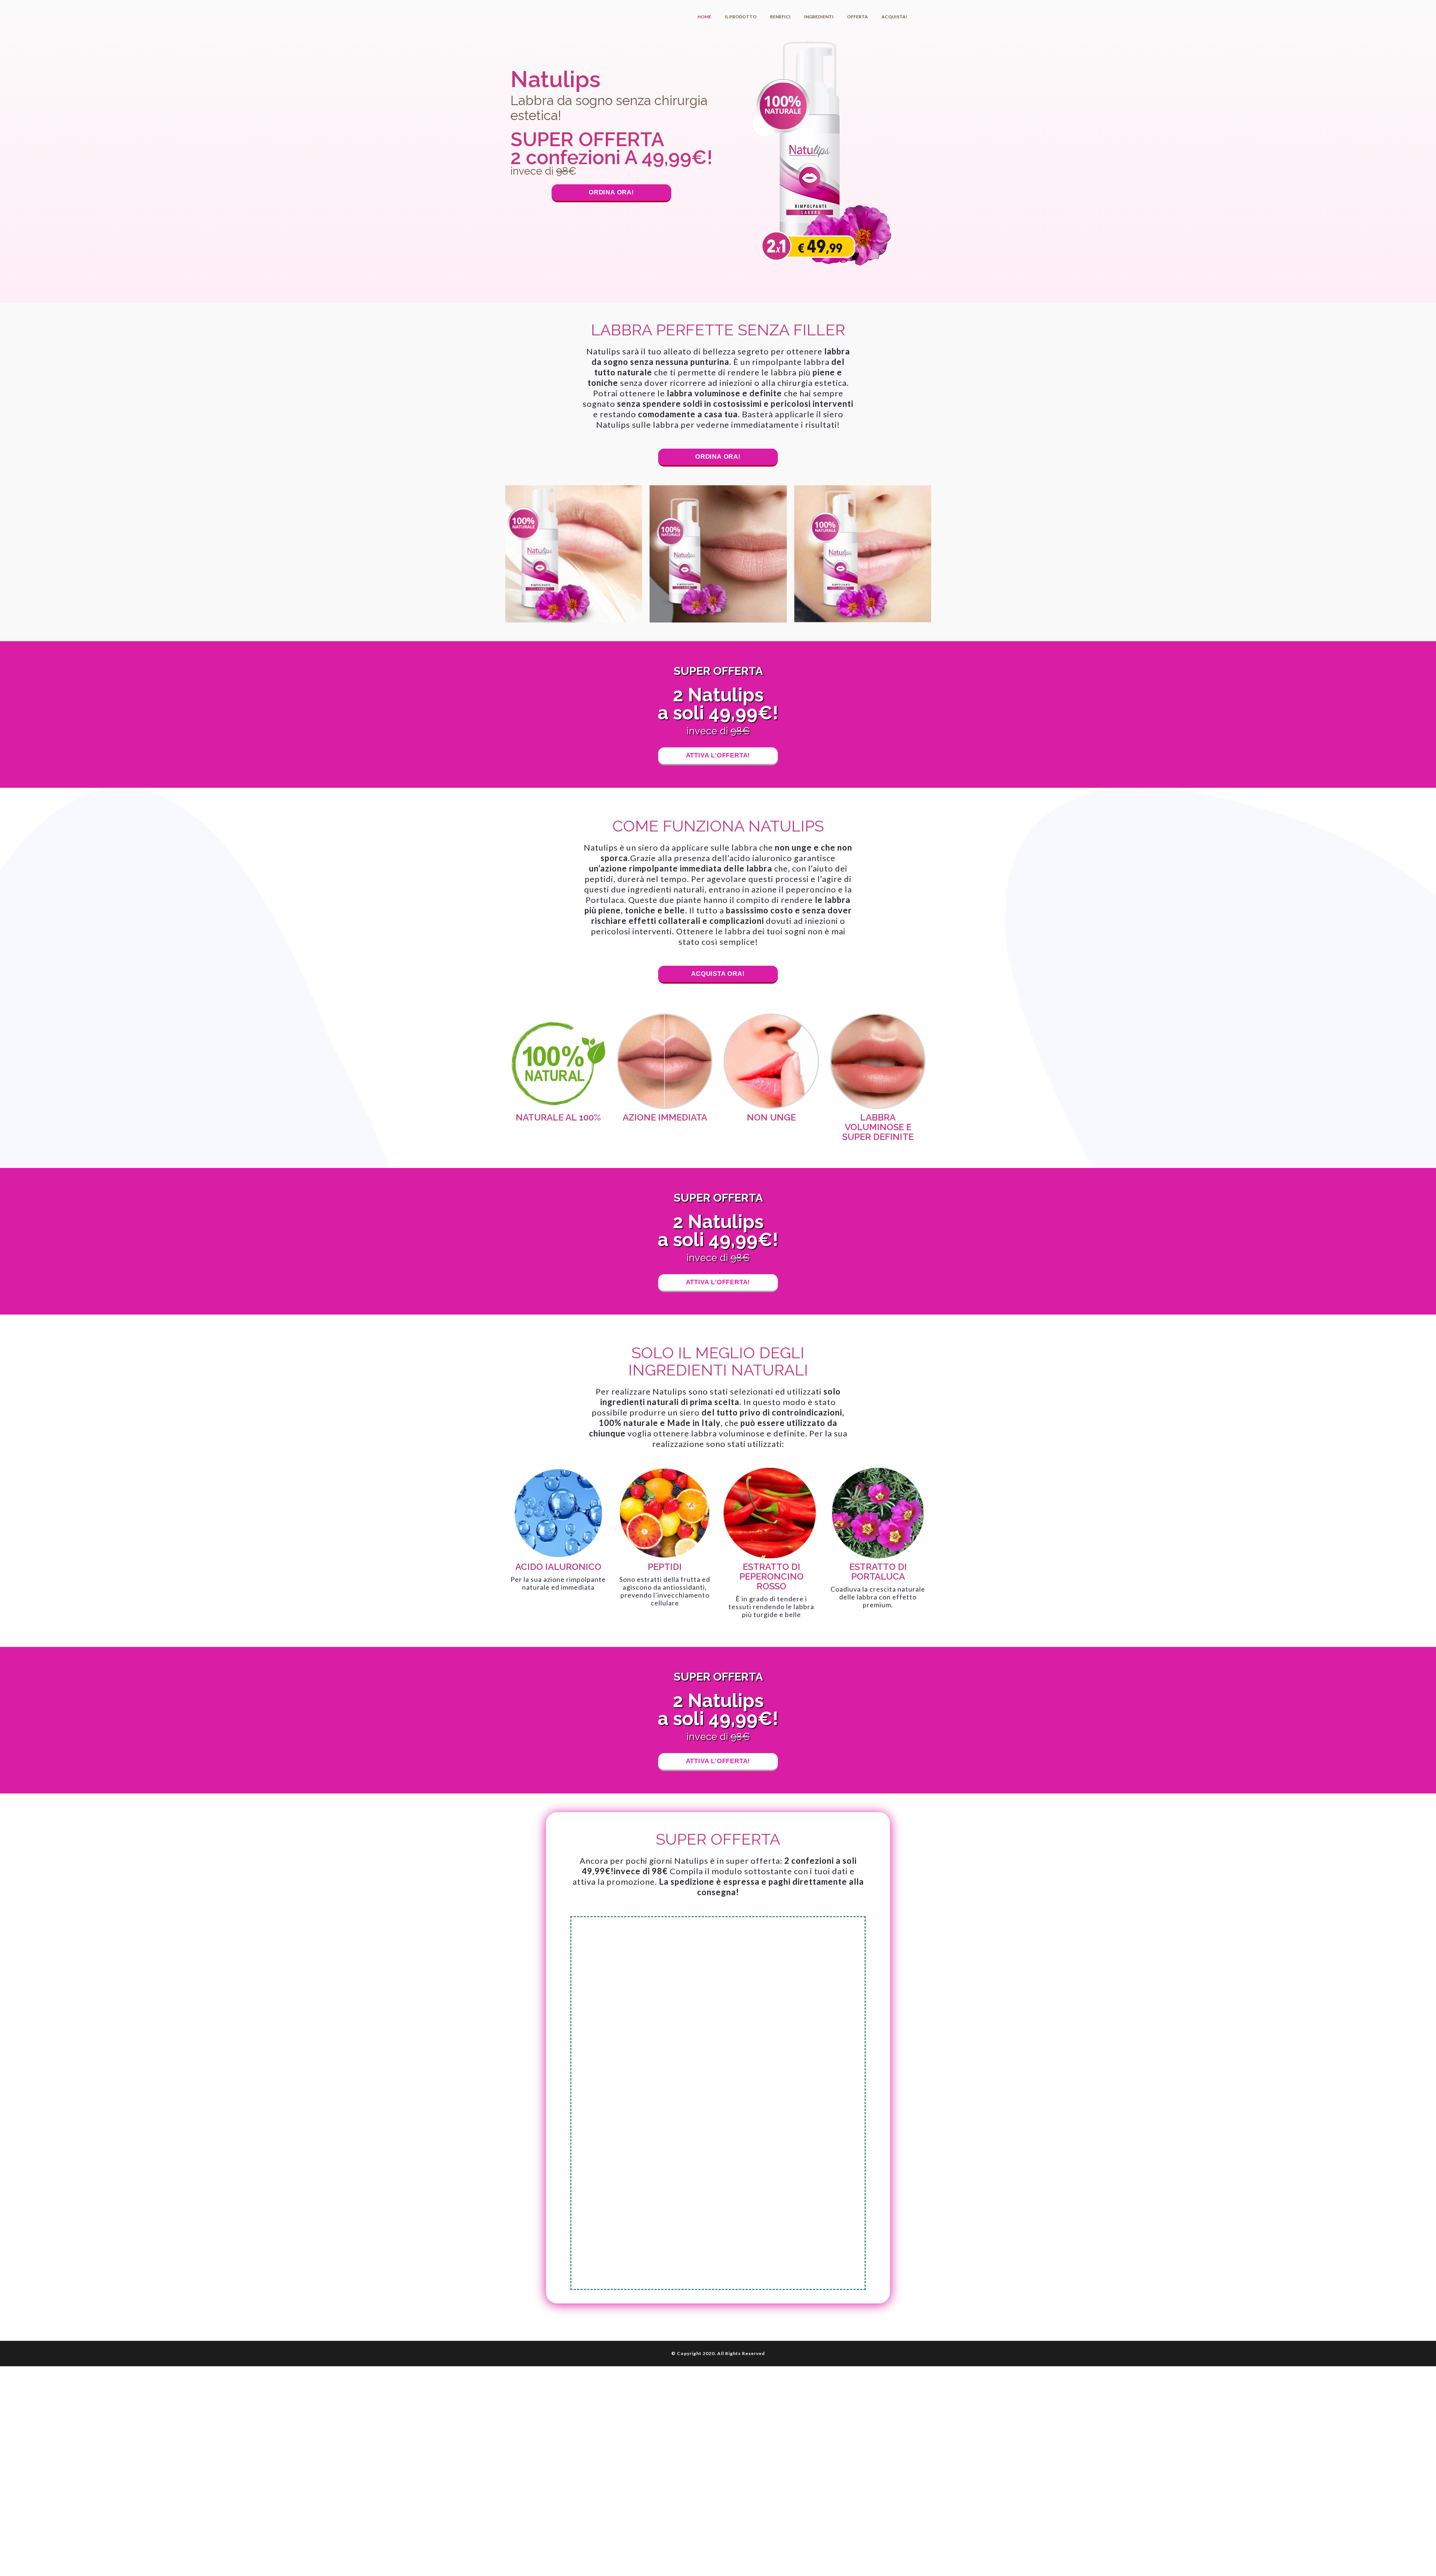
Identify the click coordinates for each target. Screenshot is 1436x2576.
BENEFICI (780, 17)
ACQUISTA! (894, 17)
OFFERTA (857, 17)
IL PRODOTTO (741, 17)
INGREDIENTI (819, 17)
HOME (704, 17)
